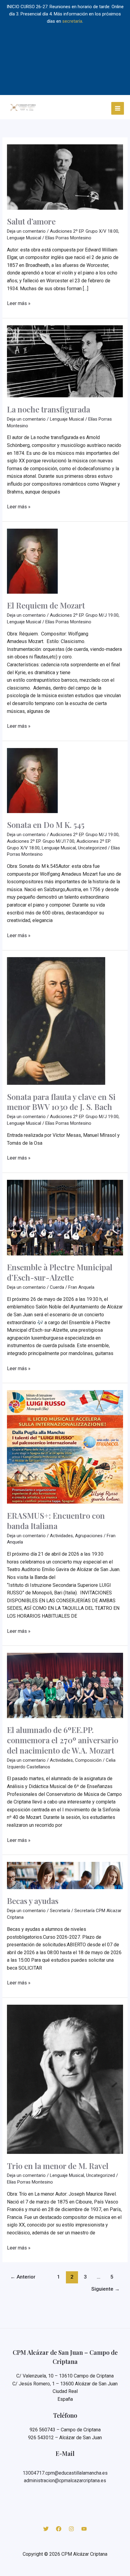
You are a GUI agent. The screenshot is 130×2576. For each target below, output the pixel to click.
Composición (88, 1760)
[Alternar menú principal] (118, 108)
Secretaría (60, 1911)
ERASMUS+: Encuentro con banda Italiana (56, 1521)
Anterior (23, 2277)
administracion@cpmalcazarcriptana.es (65, 2481)
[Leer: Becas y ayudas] (65, 1875)
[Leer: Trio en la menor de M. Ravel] (65, 2079)
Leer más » (19, 304)
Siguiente (106, 2289)
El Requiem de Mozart (46, 605)
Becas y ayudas (33, 1901)
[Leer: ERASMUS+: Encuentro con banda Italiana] (65, 1447)
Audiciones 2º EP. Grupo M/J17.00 (41, 841)
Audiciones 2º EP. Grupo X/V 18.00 (84, 231)
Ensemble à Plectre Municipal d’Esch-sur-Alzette (60, 1272)
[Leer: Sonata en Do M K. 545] (32, 780)
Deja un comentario (26, 231)
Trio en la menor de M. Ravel (58, 2166)
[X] (46, 2529)
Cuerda (57, 1287)
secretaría (72, 21)
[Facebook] (59, 2529)
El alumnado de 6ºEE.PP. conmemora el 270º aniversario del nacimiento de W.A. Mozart (63, 1740)
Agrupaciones (89, 1536)
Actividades (61, 1536)
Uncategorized (92, 848)
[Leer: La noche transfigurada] (65, 361)
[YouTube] (84, 2529)
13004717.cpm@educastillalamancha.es (65, 2473)
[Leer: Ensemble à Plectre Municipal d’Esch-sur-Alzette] (65, 1217)
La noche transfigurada (49, 409)
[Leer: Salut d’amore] (65, 177)
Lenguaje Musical (24, 238)
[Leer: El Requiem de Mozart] (32, 561)
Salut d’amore (31, 221)
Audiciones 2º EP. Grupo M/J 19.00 (84, 615)
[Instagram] (71, 2529)
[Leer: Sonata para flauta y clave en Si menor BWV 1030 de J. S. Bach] (56, 1021)
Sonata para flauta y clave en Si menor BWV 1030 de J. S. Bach (61, 1102)
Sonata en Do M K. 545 (46, 825)
